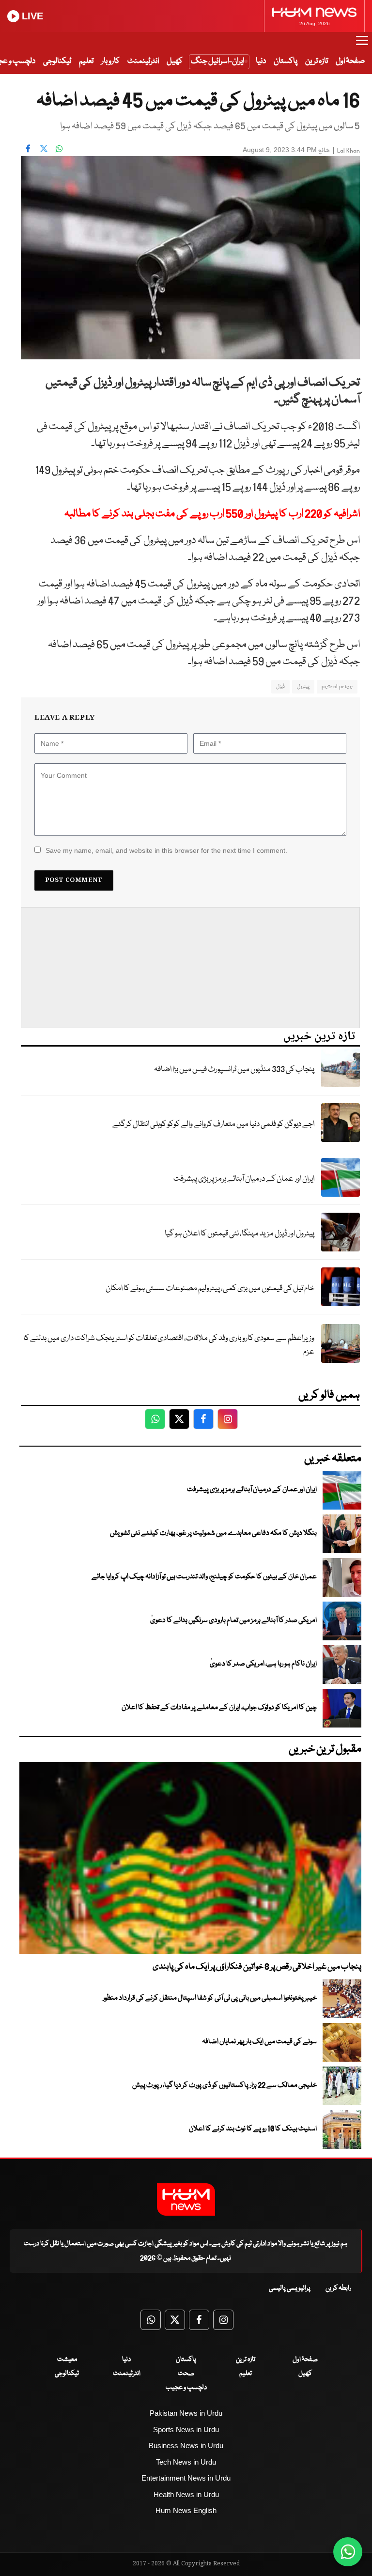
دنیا (261, 61)
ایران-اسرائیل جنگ (217, 61)
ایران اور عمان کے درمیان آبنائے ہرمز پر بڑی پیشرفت (244, 1179)
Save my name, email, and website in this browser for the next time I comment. (166, 850)
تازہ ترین (317, 61)
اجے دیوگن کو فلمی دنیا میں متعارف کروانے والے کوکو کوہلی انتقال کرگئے (213, 1124)
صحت (186, 2374)
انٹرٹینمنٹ (143, 61)
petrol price (337, 686)
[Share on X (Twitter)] (44, 149)
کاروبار (110, 61)
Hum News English (186, 2510)
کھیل (175, 61)
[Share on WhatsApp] (59, 149)
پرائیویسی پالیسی (290, 2288)
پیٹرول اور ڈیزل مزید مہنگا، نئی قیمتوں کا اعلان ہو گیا (240, 1234)
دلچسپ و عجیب (186, 2388)
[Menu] (362, 45)
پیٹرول (303, 686)
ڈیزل (280, 686)
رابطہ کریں (338, 2288)
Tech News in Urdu (186, 2462)
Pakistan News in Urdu (186, 2413)
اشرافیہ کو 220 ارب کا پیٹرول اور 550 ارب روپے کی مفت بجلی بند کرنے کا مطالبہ (212, 514)
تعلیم (86, 61)
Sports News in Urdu (186, 2429)
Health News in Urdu (186, 2494)
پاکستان (286, 61)
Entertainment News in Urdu (186, 2478)
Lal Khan (349, 151)
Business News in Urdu (186, 2445)
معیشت (67, 2360)
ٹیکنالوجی (57, 61)
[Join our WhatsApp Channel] (348, 2552)
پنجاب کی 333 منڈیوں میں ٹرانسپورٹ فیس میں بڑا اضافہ (234, 1070)
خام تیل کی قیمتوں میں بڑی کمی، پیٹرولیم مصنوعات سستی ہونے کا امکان (210, 1288)
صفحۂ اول (350, 61)
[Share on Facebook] (28, 149)
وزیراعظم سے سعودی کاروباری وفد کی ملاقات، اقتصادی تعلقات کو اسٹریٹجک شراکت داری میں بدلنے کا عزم (169, 1345)
